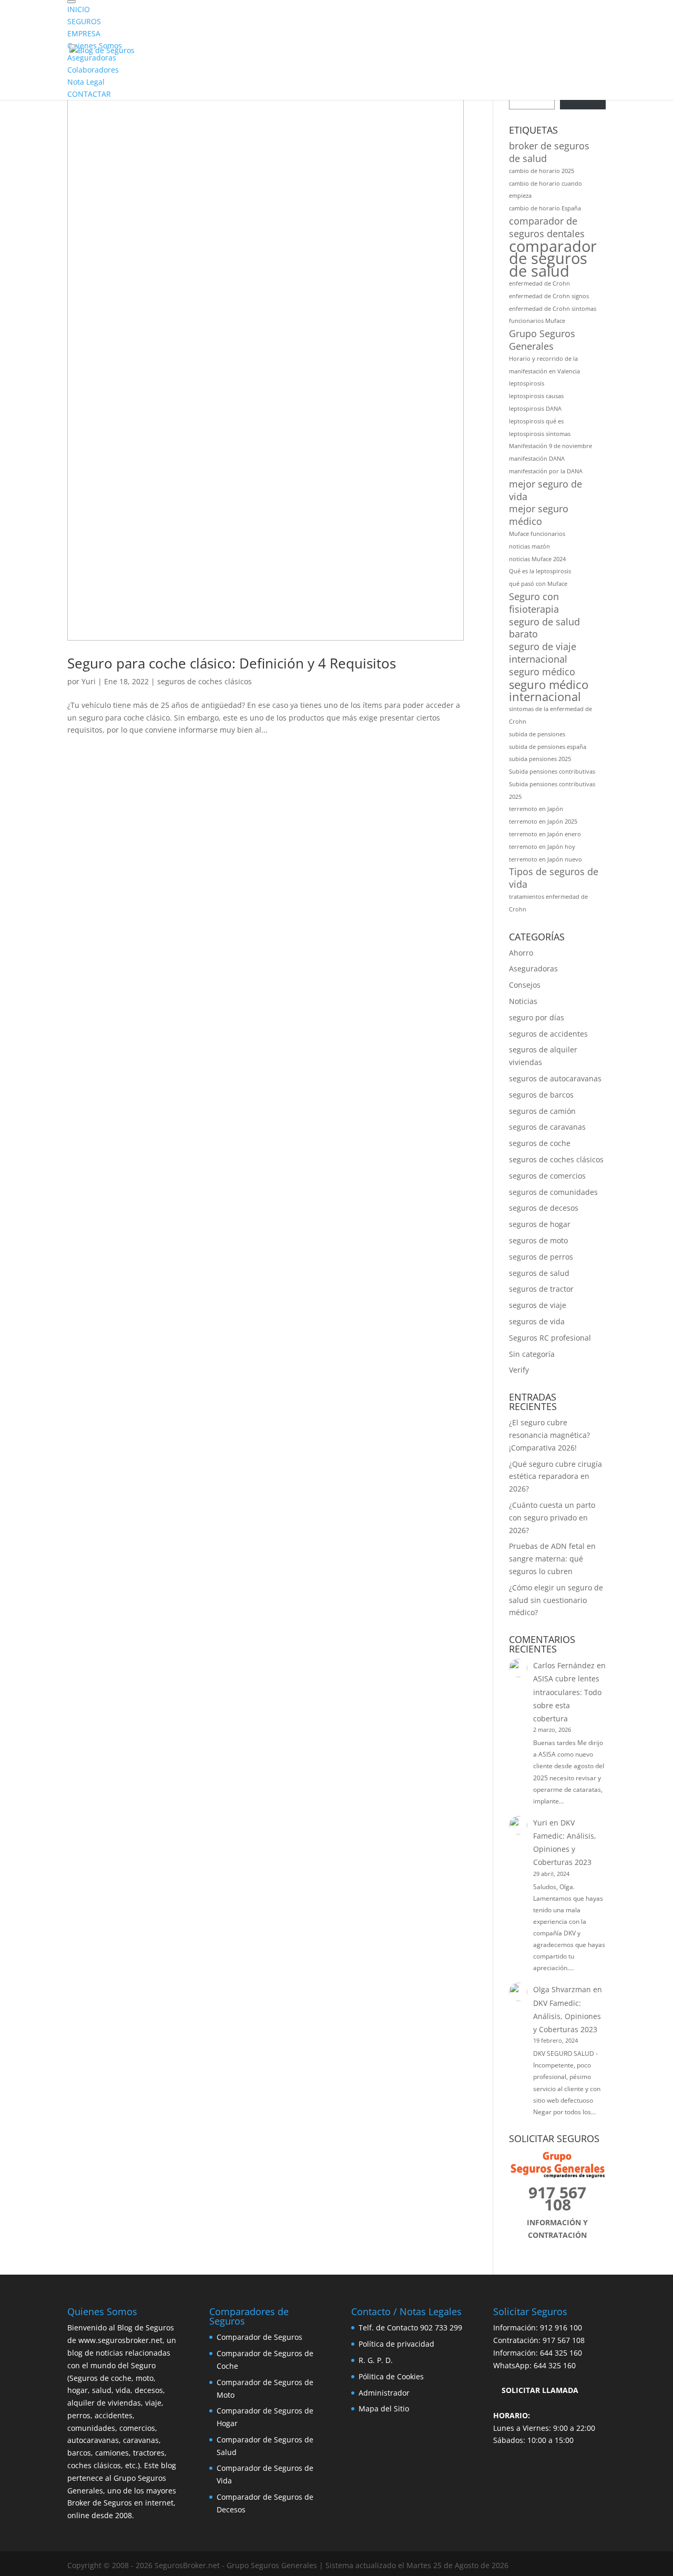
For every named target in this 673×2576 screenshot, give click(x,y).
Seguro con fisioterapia (534, 603)
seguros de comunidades (553, 1192)
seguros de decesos (544, 1208)
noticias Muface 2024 (537, 559)
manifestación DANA (537, 459)
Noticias (523, 1001)
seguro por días (537, 1017)
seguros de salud (539, 1273)
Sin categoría (532, 1354)
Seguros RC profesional (550, 1338)
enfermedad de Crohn (539, 283)
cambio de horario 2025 (542, 171)
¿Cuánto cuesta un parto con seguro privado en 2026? (552, 1518)
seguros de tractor (541, 1289)
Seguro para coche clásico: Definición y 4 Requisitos (232, 663)
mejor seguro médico (539, 515)
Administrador (384, 2393)
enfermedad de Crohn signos (549, 296)
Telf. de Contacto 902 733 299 (410, 2327)
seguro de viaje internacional (543, 653)
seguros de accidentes (548, 1034)
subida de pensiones (537, 734)
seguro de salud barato (544, 628)
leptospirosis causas (536, 396)
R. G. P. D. (376, 2360)
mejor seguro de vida (545, 490)
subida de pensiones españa (548, 747)
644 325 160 (561, 2353)
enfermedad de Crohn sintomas (553, 309)
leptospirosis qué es (536, 421)
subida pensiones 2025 (540, 759)
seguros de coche (540, 1143)
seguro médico (542, 672)
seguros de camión (542, 1111)
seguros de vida (537, 1321)
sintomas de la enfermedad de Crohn (550, 715)
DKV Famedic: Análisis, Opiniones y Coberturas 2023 (567, 2016)
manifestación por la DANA (546, 471)
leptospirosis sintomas (540, 434)
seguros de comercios (547, 1176)
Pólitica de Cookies (391, 2376)
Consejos (525, 985)
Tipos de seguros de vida (554, 878)
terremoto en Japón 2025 (543, 822)
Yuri (89, 681)
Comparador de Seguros (259, 2337)
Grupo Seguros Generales (542, 340)
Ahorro (521, 953)
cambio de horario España (545, 208)
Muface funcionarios (537, 534)
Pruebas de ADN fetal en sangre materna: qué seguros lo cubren (552, 1559)
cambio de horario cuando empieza (545, 190)
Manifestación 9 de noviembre (550, 446)
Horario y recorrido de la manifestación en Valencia (544, 365)
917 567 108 (564, 2340)
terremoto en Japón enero (545, 834)
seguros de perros (541, 1257)
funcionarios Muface (537, 321)
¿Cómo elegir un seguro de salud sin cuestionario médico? (556, 1600)
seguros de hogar (540, 1224)
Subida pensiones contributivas (552, 772)
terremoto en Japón (536, 809)
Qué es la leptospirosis (540, 571)
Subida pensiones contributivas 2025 (552, 790)
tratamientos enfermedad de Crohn (548, 903)
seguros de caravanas (547, 1127)
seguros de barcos (541, 1095)
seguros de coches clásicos (205, 681)
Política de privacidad (396, 2344)
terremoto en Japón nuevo (545, 859)
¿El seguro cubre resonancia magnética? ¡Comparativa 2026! (549, 1435)
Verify (519, 1370)
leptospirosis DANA (535, 409)
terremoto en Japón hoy (542, 847)
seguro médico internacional (549, 691)
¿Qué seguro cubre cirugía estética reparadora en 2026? (555, 1477)
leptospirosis (527, 383)
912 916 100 (561, 2327)
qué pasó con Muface (538, 584)
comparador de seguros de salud (553, 259)
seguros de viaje (538, 1305)
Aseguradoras (533, 968)
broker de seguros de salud (549, 152)
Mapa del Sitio (384, 2408)
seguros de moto (538, 1240)
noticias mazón (529, 546)
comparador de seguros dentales (547, 227)
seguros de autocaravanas (555, 1078)
